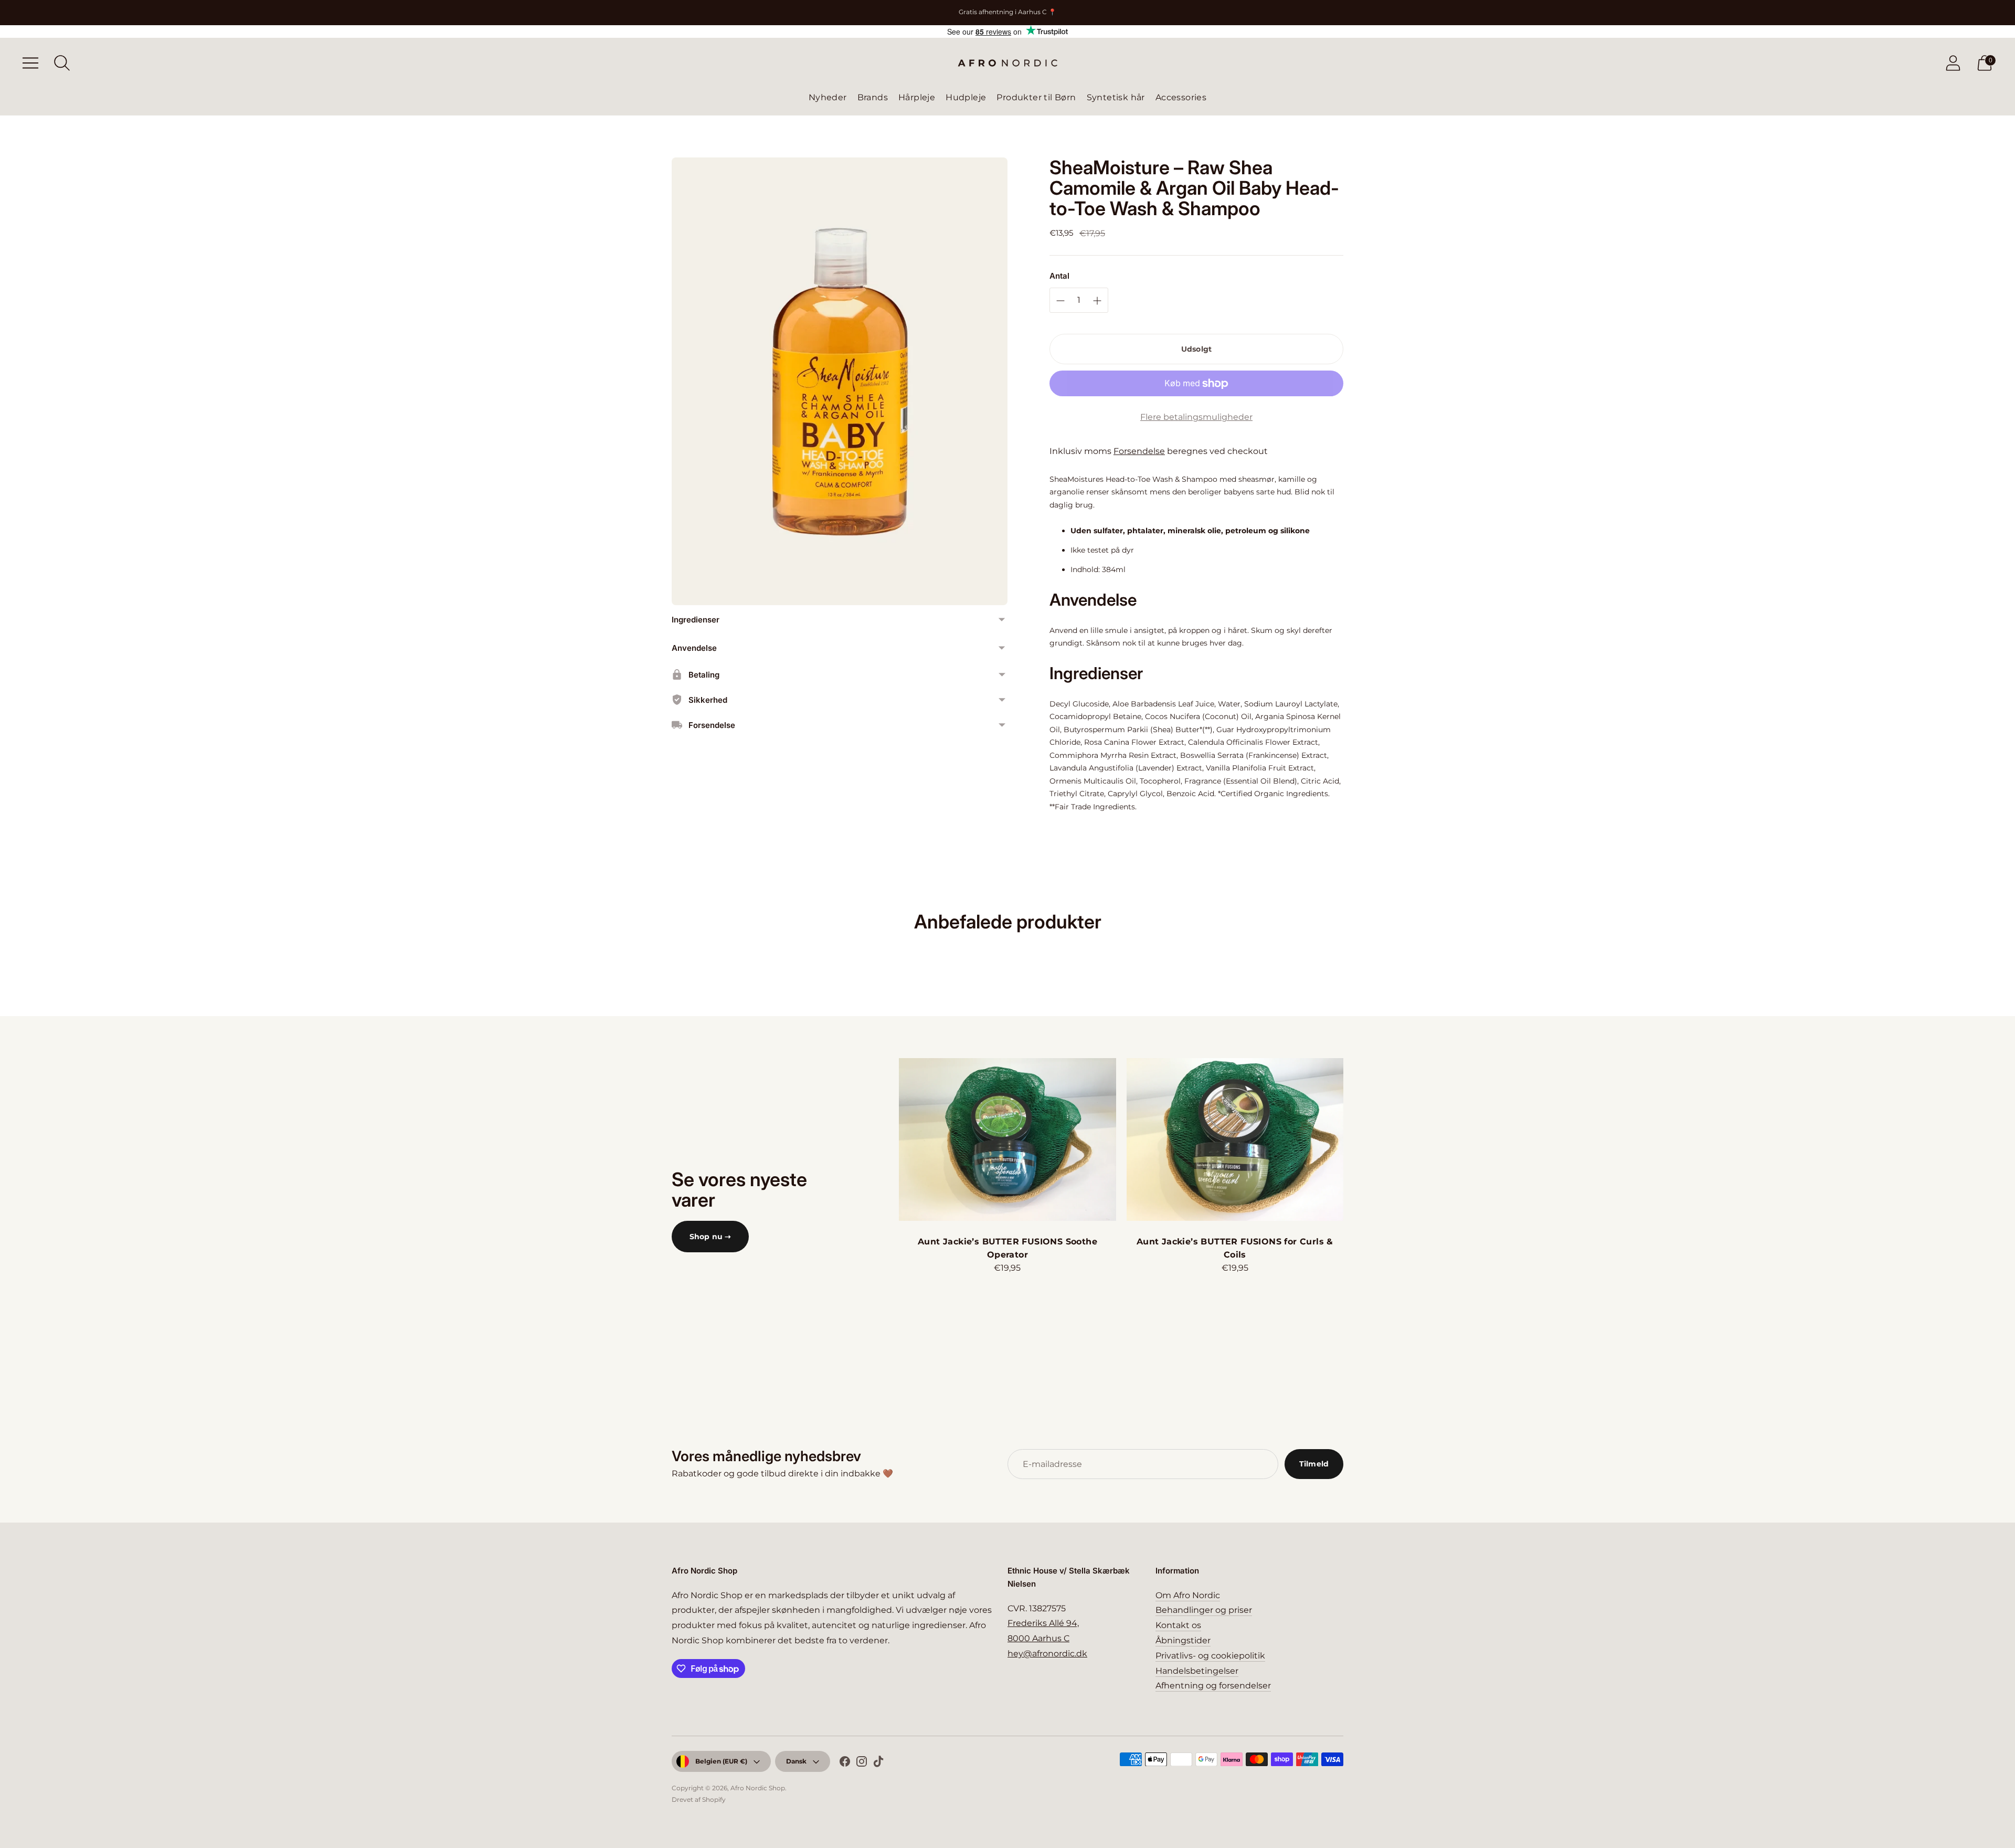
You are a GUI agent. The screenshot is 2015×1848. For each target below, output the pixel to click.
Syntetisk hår (1116, 97)
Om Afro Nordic (1188, 1595)
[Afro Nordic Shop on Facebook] (845, 1763)
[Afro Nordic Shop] (1008, 63)
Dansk (796, 1761)
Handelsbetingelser (1197, 1671)
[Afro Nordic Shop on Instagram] (862, 1763)
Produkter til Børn (1036, 97)
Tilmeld (1314, 1464)
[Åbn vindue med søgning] (62, 63)
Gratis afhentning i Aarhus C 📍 (1008, 12)
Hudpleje (966, 97)
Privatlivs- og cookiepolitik (1210, 1656)
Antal (1059, 276)
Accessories (1181, 97)
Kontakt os (1178, 1625)
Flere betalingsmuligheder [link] (1196, 417)
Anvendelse (694, 648)
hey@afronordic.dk (1047, 1654)
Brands (873, 97)
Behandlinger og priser (1204, 1610)
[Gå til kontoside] (1953, 63)
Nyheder (828, 97)
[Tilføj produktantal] (1060, 301)
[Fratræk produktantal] (1097, 301)
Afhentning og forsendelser (1213, 1686)
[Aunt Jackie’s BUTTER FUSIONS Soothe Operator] (1007, 1139)
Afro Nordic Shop (758, 1788)
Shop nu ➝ (710, 1237)
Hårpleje (917, 97)
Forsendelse (1139, 451)
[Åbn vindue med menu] (30, 63)
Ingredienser (696, 620)
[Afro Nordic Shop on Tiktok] (878, 1763)
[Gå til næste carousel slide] (1354, 1139)
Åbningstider (1183, 1640)
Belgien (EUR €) (721, 1761)
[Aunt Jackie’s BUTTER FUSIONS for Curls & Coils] (1235, 1139)
